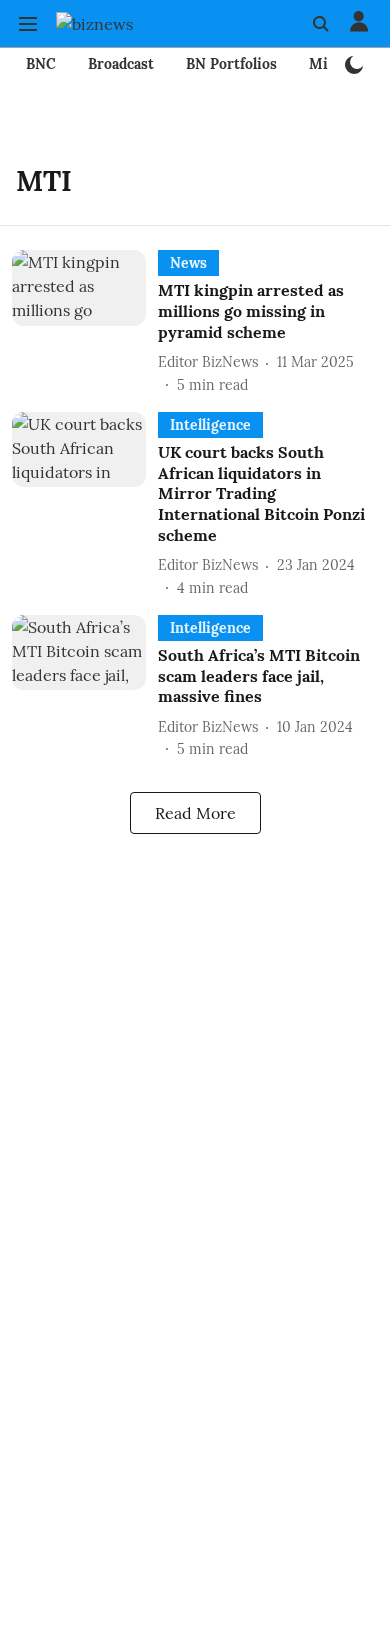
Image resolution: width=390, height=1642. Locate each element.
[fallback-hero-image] (85, 322)
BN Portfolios (231, 64)
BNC (41, 64)
